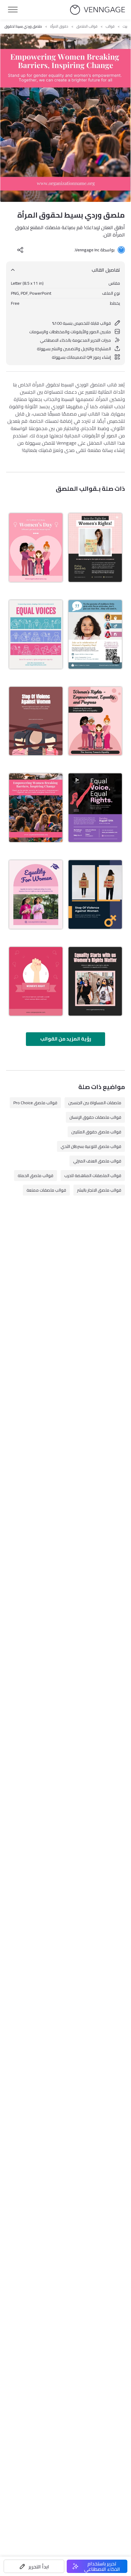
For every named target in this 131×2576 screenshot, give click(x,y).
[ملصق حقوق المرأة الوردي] (36, 894)
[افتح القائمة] (13, 10)
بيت (125, 26)
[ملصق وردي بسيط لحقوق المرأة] (36, 808)
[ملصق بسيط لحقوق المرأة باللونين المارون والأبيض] (36, 721)
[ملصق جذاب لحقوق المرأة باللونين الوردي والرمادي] (36, 634)
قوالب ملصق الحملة (35, 1176)
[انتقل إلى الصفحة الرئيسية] (97, 10)
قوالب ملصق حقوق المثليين (96, 1132)
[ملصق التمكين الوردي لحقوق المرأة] (36, 981)
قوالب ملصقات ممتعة (46, 1190)
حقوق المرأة (59, 26)
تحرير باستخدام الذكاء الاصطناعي (102, 2566)
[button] (34, 2566)
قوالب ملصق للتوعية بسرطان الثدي (91, 1146)
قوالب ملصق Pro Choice (35, 1103)
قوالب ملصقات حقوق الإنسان (95, 1117)
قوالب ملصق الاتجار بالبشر (99, 1190)
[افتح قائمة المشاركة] (20, 250)
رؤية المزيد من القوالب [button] (66, 1039)
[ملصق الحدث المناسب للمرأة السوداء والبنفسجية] (95, 808)
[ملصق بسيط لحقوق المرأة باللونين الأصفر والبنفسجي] (95, 894)
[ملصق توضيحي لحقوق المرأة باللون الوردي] (95, 721)
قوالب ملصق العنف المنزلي (97, 1161)
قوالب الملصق (87, 26)
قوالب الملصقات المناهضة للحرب (93, 1176)
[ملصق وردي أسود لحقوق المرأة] (95, 981)
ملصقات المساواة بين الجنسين (95, 1103)
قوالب (110, 26)
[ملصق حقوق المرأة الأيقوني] (95, 634)
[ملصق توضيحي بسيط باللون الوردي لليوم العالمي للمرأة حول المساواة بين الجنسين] (36, 548)
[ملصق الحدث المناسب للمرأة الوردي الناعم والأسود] (95, 548)
